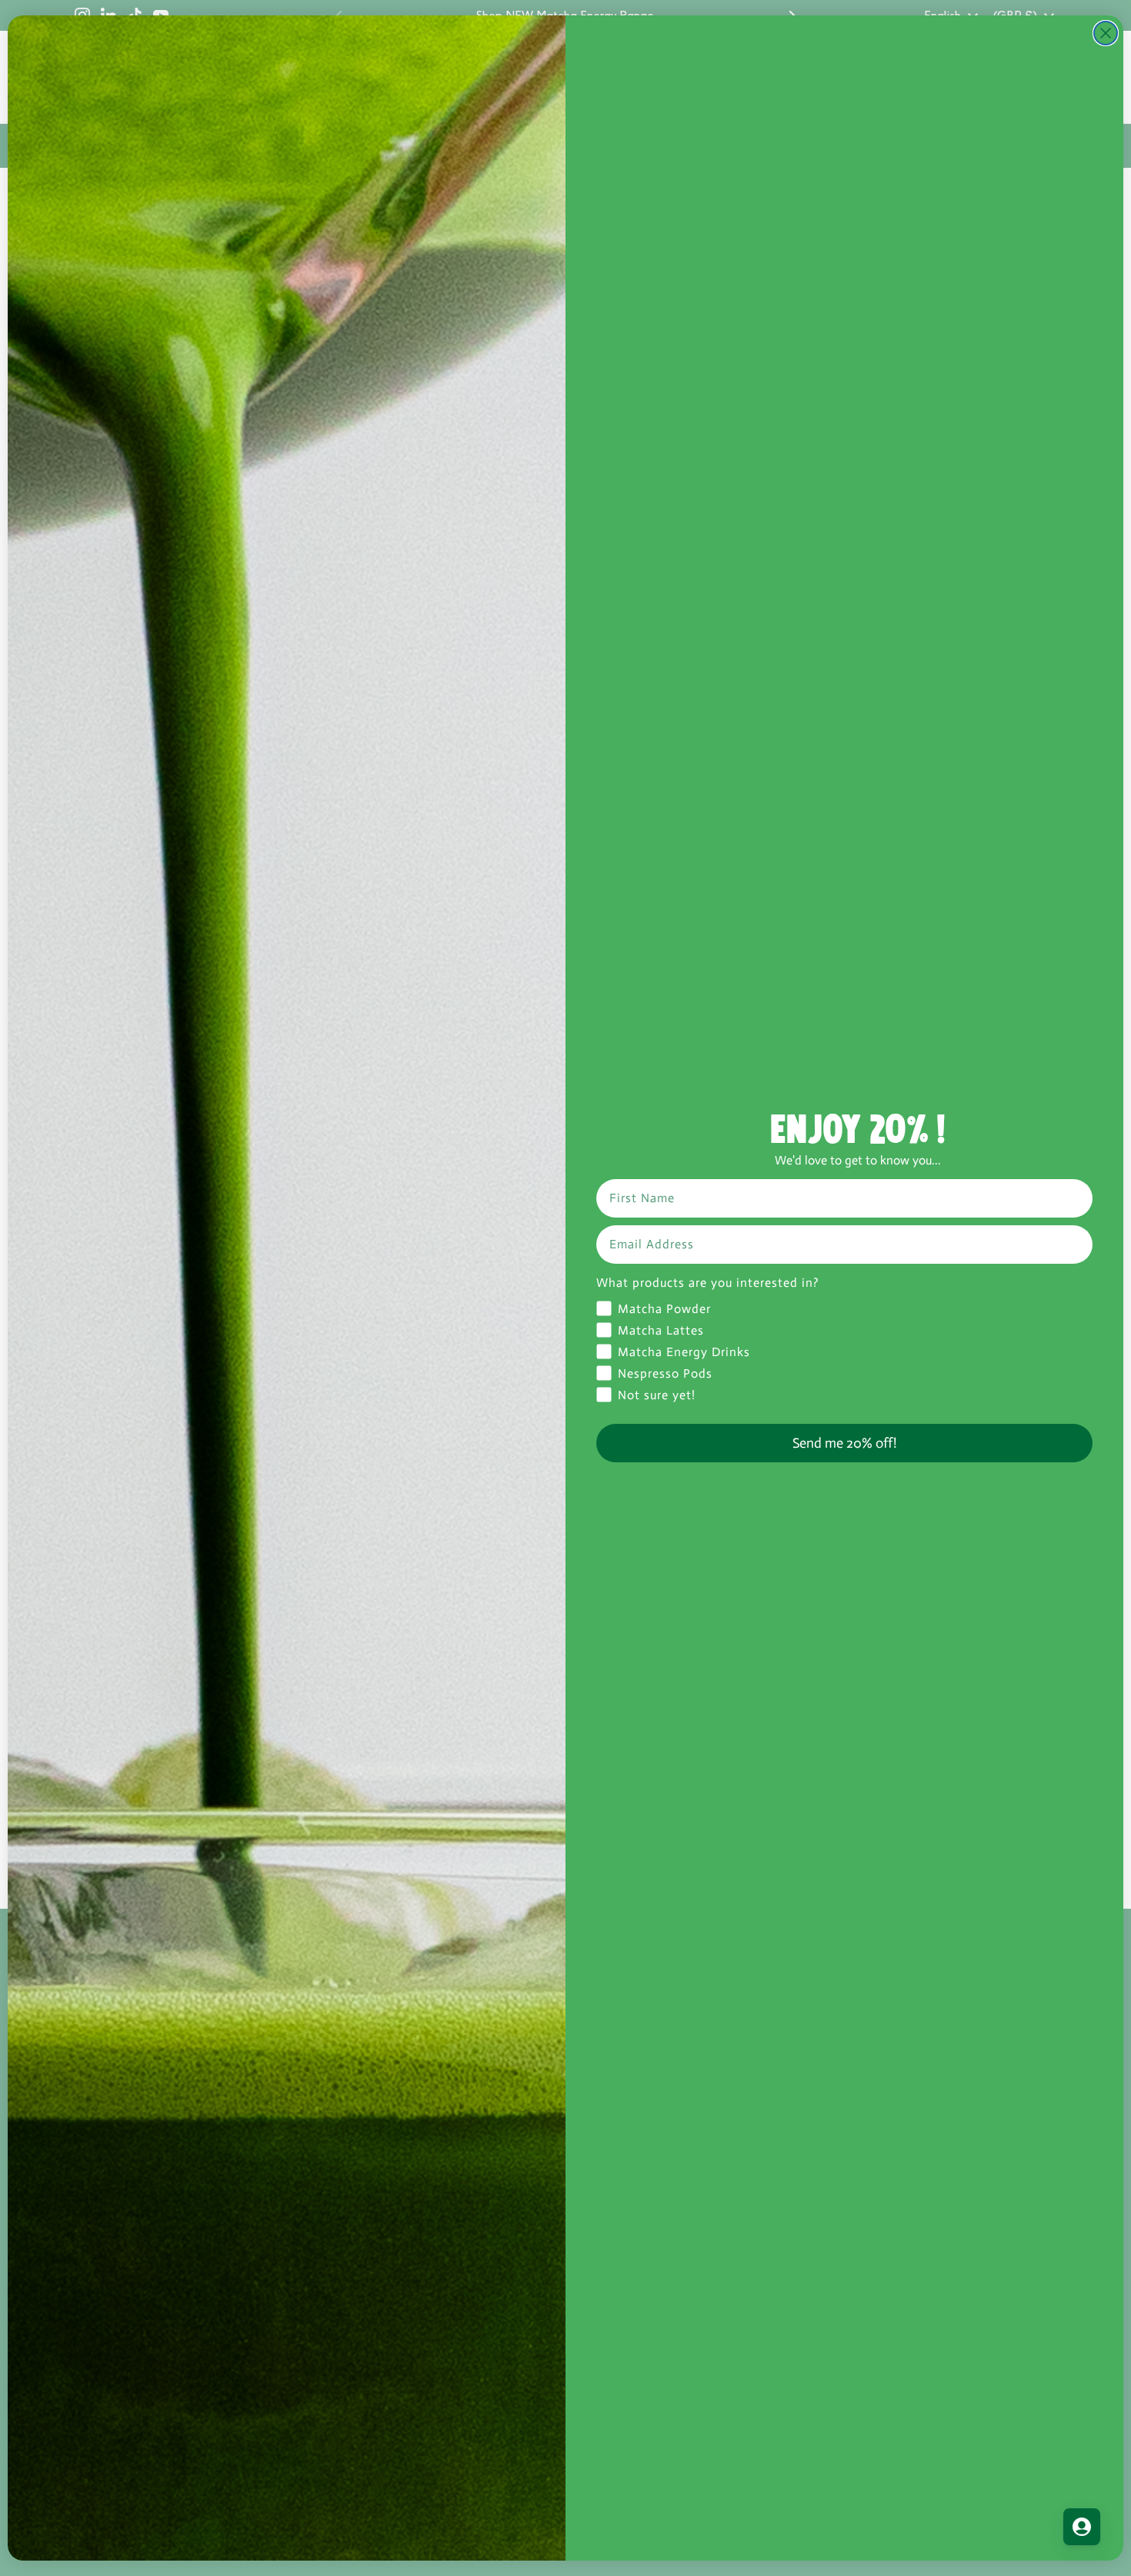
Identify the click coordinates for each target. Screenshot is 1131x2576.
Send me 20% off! (844, 1443)
